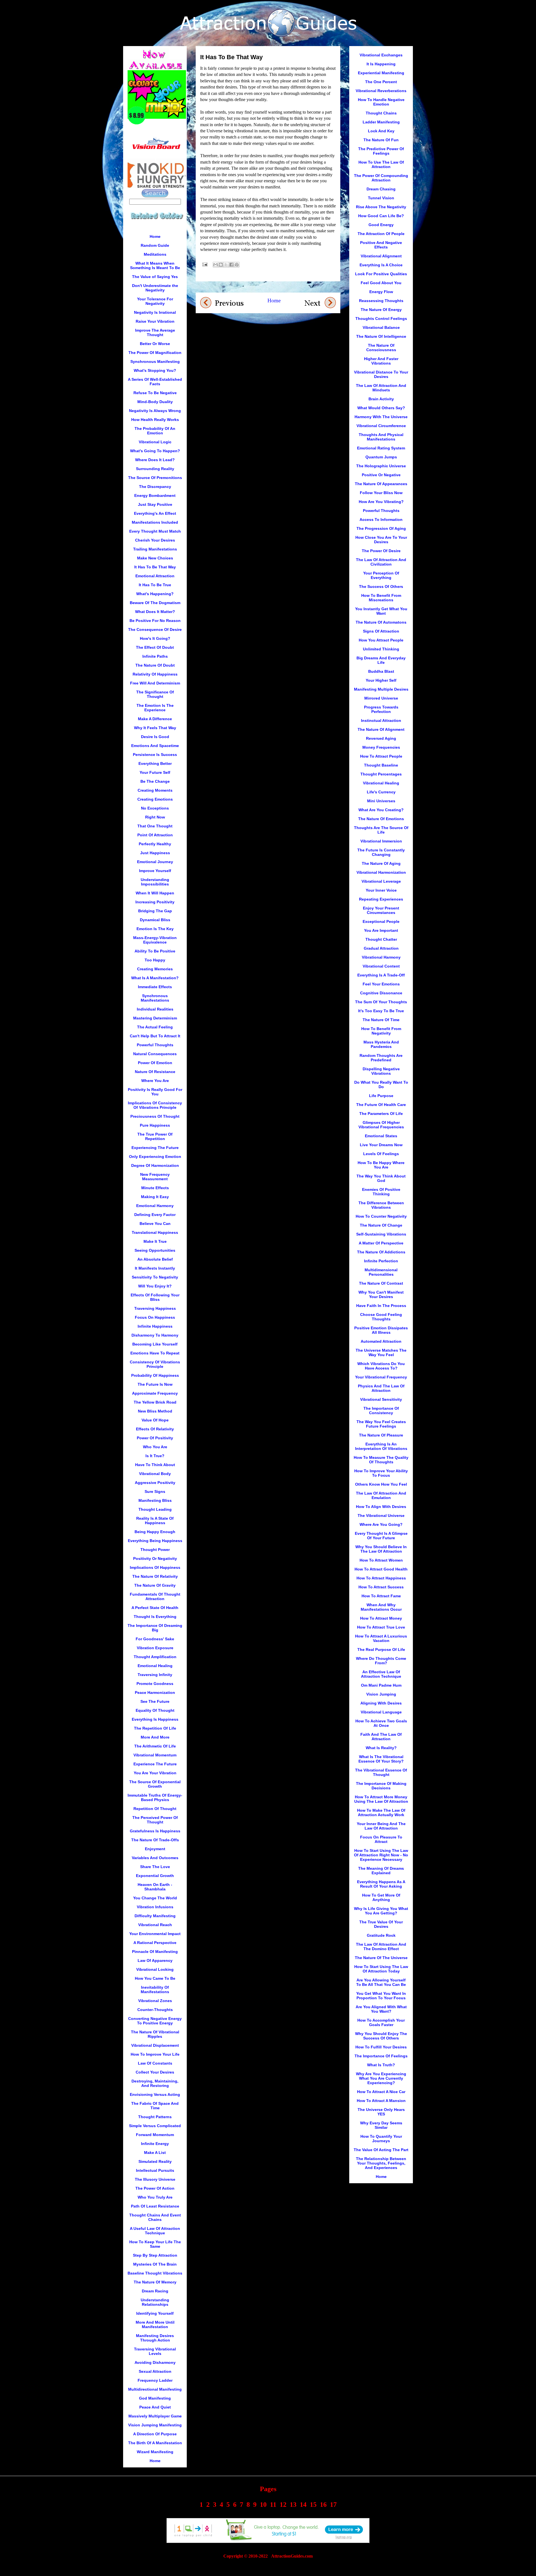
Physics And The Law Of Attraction (381, 1388)
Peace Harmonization (155, 1692)
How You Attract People (381, 640)
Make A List (155, 2153)
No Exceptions (155, 808)
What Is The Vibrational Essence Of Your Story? (381, 1759)
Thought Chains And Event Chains (155, 2217)
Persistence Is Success (155, 755)
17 (333, 2505)
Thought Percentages (381, 774)
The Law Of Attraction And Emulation (381, 1495)
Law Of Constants (155, 2063)
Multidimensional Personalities (381, 1272)
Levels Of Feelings (381, 1154)
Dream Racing (155, 2291)
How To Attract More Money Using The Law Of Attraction (381, 1799)
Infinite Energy (155, 2144)
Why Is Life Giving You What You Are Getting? (381, 1911)
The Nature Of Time (381, 1020)
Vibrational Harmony (381, 957)
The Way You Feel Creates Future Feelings (381, 1424)
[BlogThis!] (221, 265)
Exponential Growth (155, 1876)
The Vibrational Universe (381, 1516)
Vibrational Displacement (155, 2045)
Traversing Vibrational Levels (155, 2351)
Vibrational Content (381, 966)
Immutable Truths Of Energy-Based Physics (155, 1797)
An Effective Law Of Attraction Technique (381, 1674)
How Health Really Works (155, 420)
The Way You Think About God (381, 1178)
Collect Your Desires (155, 2072)
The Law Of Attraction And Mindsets (381, 388)
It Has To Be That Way (155, 567)
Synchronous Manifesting (155, 361)
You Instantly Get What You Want (381, 611)
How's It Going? (155, 638)
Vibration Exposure (155, 1648)
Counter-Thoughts (155, 2010)
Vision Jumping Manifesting (155, 2425)
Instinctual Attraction (381, 720)
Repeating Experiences (381, 899)
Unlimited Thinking (381, 649)
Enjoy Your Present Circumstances (381, 910)
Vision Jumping (381, 1694)
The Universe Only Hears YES (381, 2112)
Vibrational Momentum (155, 1755)
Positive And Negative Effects (381, 245)
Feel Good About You (381, 283)
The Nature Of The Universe (381, 1958)
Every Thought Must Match (155, 531)
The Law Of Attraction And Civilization (381, 562)
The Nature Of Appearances (381, 484)
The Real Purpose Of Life (381, 1649)
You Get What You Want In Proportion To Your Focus (381, 1996)
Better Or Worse (155, 344)
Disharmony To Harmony (155, 1335)
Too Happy (155, 960)
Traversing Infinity (155, 1675)
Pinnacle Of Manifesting (155, 1952)
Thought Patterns (155, 2117)
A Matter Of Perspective (381, 1243)
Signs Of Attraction (381, 631)
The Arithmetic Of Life (155, 1746)
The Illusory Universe (155, 2179)
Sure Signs (155, 1492)
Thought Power (155, 1550)
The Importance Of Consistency (381, 1411)
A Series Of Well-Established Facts (155, 382)
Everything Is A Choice (381, 265)
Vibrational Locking (155, 1969)
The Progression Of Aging (381, 528)
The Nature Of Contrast (381, 1283)
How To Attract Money (381, 1618)
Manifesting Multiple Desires (381, 689)
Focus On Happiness (155, 1317)
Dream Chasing (381, 189)
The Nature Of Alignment (381, 729)
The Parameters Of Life (381, 1114)
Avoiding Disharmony (155, 2362)
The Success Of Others (381, 586)
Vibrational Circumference (381, 426)
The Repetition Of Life (155, 1728)
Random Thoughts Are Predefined (381, 1058)
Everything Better (155, 763)
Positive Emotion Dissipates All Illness (381, 1330)
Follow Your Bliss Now (381, 493)
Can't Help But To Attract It (155, 1036)
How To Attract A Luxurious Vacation (381, 1638)
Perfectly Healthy (155, 844)
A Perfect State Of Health (155, 1608)
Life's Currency (381, 792)
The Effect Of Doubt (155, 647)
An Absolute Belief (155, 1259)
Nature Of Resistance (155, 1072)
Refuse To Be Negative (155, 393)
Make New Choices (155, 558)
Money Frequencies (381, 747)
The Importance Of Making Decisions (381, 1786)
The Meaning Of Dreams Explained (381, 1871)
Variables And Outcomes (155, 1858)
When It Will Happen (155, 893)
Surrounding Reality (155, 469)
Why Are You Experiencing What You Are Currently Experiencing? (381, 2078)
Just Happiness (155, 853)
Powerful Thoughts (155, 1045)
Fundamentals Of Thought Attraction (155, 1596)
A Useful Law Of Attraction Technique (155, 2231)
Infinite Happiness (155, 1326)
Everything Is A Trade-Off (381, 975)
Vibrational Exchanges (381, 55)
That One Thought (155, 826)
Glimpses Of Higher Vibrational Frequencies (381, 1125)
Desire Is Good (155, 737)
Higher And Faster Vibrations (381, 361)
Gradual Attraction (381, 948)
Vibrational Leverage (381, 881)
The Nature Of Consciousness (381, 348)
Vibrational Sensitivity (381, 1399)
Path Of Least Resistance (155, 2206)
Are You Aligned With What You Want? (381, 2009)
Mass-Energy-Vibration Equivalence (155, 940)
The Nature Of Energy (381, 310)
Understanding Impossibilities (155, 882)
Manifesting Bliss (155, 1500)
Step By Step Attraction (155, 2255)
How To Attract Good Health (381, 1569)
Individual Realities (155, 1009)
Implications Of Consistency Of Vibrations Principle (155, 1105)
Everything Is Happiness (155, 1719)
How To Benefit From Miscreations (381, 598)
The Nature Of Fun (381, 140)
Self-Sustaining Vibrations (381, 1234)
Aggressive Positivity (155, 1483)
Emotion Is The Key (155, 929)
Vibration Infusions (155, 1907)
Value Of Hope (155, 1420)
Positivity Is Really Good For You (155, 1092)
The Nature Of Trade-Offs (155, 1840)
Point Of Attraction (155, 835)
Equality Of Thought (155, 1710)
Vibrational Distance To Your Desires (381, 374)
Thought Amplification (155, 1657)
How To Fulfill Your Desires (381, 2047)
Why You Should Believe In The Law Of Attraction (381, 1549)
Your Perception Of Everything (381, 575)
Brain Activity (381, 399)
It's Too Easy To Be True (381, 1011)
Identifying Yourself (155, 2313)
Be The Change (155, 781)
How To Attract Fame (381, 1596)
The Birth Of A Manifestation (155, 2443)
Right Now (155, 817)
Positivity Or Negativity (155, 1558)
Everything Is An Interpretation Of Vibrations (381, 1446)
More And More (155, 1737)
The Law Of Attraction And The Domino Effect (381, 1947)
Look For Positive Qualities (381, 274)
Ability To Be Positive (155, 951)
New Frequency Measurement (155, 1177)
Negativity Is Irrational (155, 312)
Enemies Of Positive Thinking (381, 1192)
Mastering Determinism (155, 1018)
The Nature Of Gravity (155, 1585)
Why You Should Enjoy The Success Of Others (381, 2036)
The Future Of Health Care (381, 1105)
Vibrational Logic (155, 442)
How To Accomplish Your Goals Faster (381, 2022)
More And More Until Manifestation (155, 2324)
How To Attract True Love (381, 1627)
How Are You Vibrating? (381, 502)
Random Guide (155, 245)
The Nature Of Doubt (155, 665)
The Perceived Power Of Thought (155, 1820)
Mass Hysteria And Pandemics (381, 1044)
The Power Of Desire (381, 551)
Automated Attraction (381, 1341)
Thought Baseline (381, 765)
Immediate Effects (155, 987)
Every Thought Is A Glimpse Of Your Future (381, 1536)
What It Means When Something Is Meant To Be (155, 265)
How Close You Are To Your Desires (381, 540)
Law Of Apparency (155, 1960)
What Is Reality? (381, 1748)
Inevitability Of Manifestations (155, 1990)
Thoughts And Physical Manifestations (381, 437)
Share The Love (155, 1867)
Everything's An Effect (155, 513)
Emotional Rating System (381, 448)
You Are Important (381, 930)
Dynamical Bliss (155, 920)
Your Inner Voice (381, 890)
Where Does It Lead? (155, 460)
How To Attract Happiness (381, 1578)
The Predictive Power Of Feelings (381, 151)
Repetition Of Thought (155, 1809)
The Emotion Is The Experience (155, 708)
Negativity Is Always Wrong (155, 411)
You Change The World (155, 1898)
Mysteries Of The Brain (155, 2264)
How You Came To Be (155, 1978)
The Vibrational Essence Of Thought (381, 1772)
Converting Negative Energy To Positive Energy (155, 2021)
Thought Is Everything (155, 1617)
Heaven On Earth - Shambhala (155, 1887)
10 (263, 2505)
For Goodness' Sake (155, 1639)
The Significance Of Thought (155, 694)
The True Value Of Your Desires (381, 1924)
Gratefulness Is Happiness (155, 1831)
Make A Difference (155, 719)
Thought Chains (381, 113)
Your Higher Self (381, 680)
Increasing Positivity (155, 902)
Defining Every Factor (155, 1215)
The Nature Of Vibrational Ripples (155, 2034)
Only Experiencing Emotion (155, 1157)
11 (273, 2505)
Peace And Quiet (155, 2407)
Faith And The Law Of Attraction (381, 1737)
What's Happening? (155, 594)
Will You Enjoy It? (155, 1286)
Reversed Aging (381, 738)
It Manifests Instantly (155, 1268)
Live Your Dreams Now (381, 1145)
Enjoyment (155, 1849)
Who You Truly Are (155, 2197)
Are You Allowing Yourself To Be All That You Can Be (381, 1982)
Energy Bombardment (155, 495)
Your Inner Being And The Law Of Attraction (381, 1826)
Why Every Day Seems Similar (381, 2125)
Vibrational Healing (381, 783)
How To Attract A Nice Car (381, 2092)
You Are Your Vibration (155, 1773)
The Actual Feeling (155, 1027)
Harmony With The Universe (381, 417)
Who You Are (155, 1447)
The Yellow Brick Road (155, 1402)
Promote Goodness (155, 1684)
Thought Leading (155, 1509)
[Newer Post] (222, 302)
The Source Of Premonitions (155, 478)
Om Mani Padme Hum (381, 1685)
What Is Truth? (381, 2065)
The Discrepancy (155, 487)
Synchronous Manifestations (155, 998)
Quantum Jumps (381, 457)
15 (313, 2505)
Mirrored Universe (381, 698)
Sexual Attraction (155, 2371)
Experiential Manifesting (381, 73)
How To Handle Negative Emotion (381, 102)
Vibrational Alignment (381, 256)
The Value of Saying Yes (155, 277)
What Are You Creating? (381, 810)
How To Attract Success (381, 1587)
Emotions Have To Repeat (155, 1353)
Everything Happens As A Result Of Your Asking (381, 1884)
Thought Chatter (381, 939)
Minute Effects (155, 1188)
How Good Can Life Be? (381, 216)
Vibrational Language (381, 1712)
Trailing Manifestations (155, 549)
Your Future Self (155, 772)
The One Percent (381, 82)
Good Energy (381, 225)
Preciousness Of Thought (155, 1116)
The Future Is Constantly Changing (381, 852)
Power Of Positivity (155, 1438)
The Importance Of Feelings (381, 2056)
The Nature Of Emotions (381, 819)
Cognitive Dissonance (381, 993)
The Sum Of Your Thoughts (381, 1002)
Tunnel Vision (381, 198)
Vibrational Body (155, 1474)
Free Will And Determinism (155, 683)
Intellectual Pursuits (155, 2170)
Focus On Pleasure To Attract (381, 1839)
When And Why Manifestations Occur (381, 1607)
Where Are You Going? (381, 1524)
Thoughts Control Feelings (381, 319)
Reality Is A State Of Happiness (155, 1521)
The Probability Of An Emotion (155, 431)
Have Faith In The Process (381, 1306)
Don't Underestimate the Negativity (155, 288)
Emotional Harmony (155, 1206)
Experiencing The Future (155, 1148)
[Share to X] (226, 265)
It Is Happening (381, 64)
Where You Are (155, 1081)
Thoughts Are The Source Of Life (381, 830)
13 (293, 2505)
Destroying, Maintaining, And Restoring (155, 2083)
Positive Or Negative (381, 475)
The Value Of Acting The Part (381, 2150)
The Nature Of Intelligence (381, 336)
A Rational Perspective (155, 1943)
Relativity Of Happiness (155, 674)
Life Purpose (381, 1096)
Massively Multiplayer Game (155, 2416)
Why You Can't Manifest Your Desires (381, 1294)
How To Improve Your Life (155, 2054)
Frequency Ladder (155, 2380)
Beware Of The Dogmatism (155, 603)
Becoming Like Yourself (155, 1344)
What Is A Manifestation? (155, 978)
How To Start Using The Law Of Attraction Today (381, 1969)
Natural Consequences (155, 1054)
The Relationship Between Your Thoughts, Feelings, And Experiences (381, 2163)
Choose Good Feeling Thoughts (381, 1317)
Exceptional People (381, 921)
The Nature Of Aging (381, 863)
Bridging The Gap (155, 911)
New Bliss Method (155, 1411)
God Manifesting (155, 2398)
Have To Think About (155, 1465)
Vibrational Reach (155, 1925)
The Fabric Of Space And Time (155, 2106)
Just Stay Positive (155, 504)
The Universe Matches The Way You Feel (381, 1352)
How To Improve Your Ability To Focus (381, 1473)
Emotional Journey (155, 862)
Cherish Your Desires (155, 540)
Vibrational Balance (381, 327)
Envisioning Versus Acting (155, 2094)
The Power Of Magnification (155, 353)
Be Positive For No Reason (155, 621)
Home (274, 301)
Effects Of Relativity (155, 1429)
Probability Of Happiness (155, 1375)
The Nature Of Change (381, 1225)
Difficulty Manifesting (155, 1916)
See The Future (155, 1701)
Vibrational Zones (155, 2001)
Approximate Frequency (155, 1393)
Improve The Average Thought (155, 332)
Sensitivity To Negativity (155, 1277)
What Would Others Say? (381, 408)
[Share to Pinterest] (237, 265)
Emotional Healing (155, 1666)
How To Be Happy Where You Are (381, 1165)
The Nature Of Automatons (381, 622)
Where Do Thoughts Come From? (381, 1661)
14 (303, 2505)
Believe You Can (155, 1224)
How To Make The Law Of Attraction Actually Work (381, 1813)
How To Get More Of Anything (381, 1897)
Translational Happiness (155, 1232)
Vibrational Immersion (381, 841)
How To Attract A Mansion (381, 2101)
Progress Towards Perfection (381, 709)
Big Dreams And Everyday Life (381, 660)
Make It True (155, 1241)
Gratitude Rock (381, 1935)
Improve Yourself (155, 871)
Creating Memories (155, 969)
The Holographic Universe (381, 466)
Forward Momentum (155, 2135)
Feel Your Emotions (381, 984)
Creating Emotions (155, 799)
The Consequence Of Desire (155, 629)
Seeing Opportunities (155, 1250)
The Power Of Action (155, 2188)
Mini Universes (381, 801)
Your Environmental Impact (155, 1934)
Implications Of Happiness (155, 1567)
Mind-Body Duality (155, 402)
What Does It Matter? (155, 612)
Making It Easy (155, 1197)
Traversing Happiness (155, 1308)
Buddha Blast (381, 671)
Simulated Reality (155, 2161)
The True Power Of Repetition (155, 1136)
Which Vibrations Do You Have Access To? (381, 1366)
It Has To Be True (155, 585)
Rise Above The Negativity (381, 207)
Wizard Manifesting (155, 2452)
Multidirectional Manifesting (155, 2389)
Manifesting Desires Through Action (155, 2338)
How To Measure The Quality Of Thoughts (381, 1460)
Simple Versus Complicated (155, 2126)
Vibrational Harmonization (381, 872)
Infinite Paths (155, 656)
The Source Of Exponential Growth (155, 1784)
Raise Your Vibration (155, 321)
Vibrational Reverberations (381, 91)
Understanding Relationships (155, 2302)
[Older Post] (320, 302)
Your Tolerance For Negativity (155, 301)
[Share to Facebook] (231, 265)
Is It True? (155, 1456)
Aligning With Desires (381, 1703)
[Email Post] (204, 264)
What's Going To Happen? (155, 451)
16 (323, 2505)
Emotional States (381, 1136)
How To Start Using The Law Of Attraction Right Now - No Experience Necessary (381, 1855)
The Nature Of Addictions (381, 1252)
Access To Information (381, 519)
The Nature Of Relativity (155, 1576)
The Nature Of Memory (155, 2282)
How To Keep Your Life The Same (155, 2244)
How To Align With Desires (381, 1507)
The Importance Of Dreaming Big (155, 1628)
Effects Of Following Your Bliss (155, 1297)
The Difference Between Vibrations (381, 1205)
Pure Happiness (155, 1125)
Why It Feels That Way (155, 728)
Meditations (155, 254)
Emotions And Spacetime (155, 746)
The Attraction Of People (381, 234)
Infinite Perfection (381, 1261)
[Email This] (216, 265)
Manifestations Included (155, 522)
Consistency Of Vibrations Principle (155, 1364)
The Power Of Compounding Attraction (381, 178)
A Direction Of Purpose (155, 2434)
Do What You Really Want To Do (381, 1084)
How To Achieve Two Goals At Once (381, 1723)
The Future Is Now (155, 1384)
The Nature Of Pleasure (381, 1435)
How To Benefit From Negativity (381, 1031)
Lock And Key (381, 131)
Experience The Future (155, 1764)
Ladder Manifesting (381, 122)
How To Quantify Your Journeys (381, 2139)
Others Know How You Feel (381, 1484)
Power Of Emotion (155, 1063)
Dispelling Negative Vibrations (381, 1071)
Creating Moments (155, 790)
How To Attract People (381, 756)
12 (283, 2505)
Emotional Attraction (155, 576)
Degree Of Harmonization (155, 1165)
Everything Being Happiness (155, 1541)
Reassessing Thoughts (381, 301)
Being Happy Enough (155, 1532)
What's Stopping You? (155, 370)
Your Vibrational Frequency (381, 1377)
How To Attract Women (381, 1560)
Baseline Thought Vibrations (155, 2273)
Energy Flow (381, 292)
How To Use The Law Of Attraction (381, 164)
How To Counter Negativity (381, 1216)
